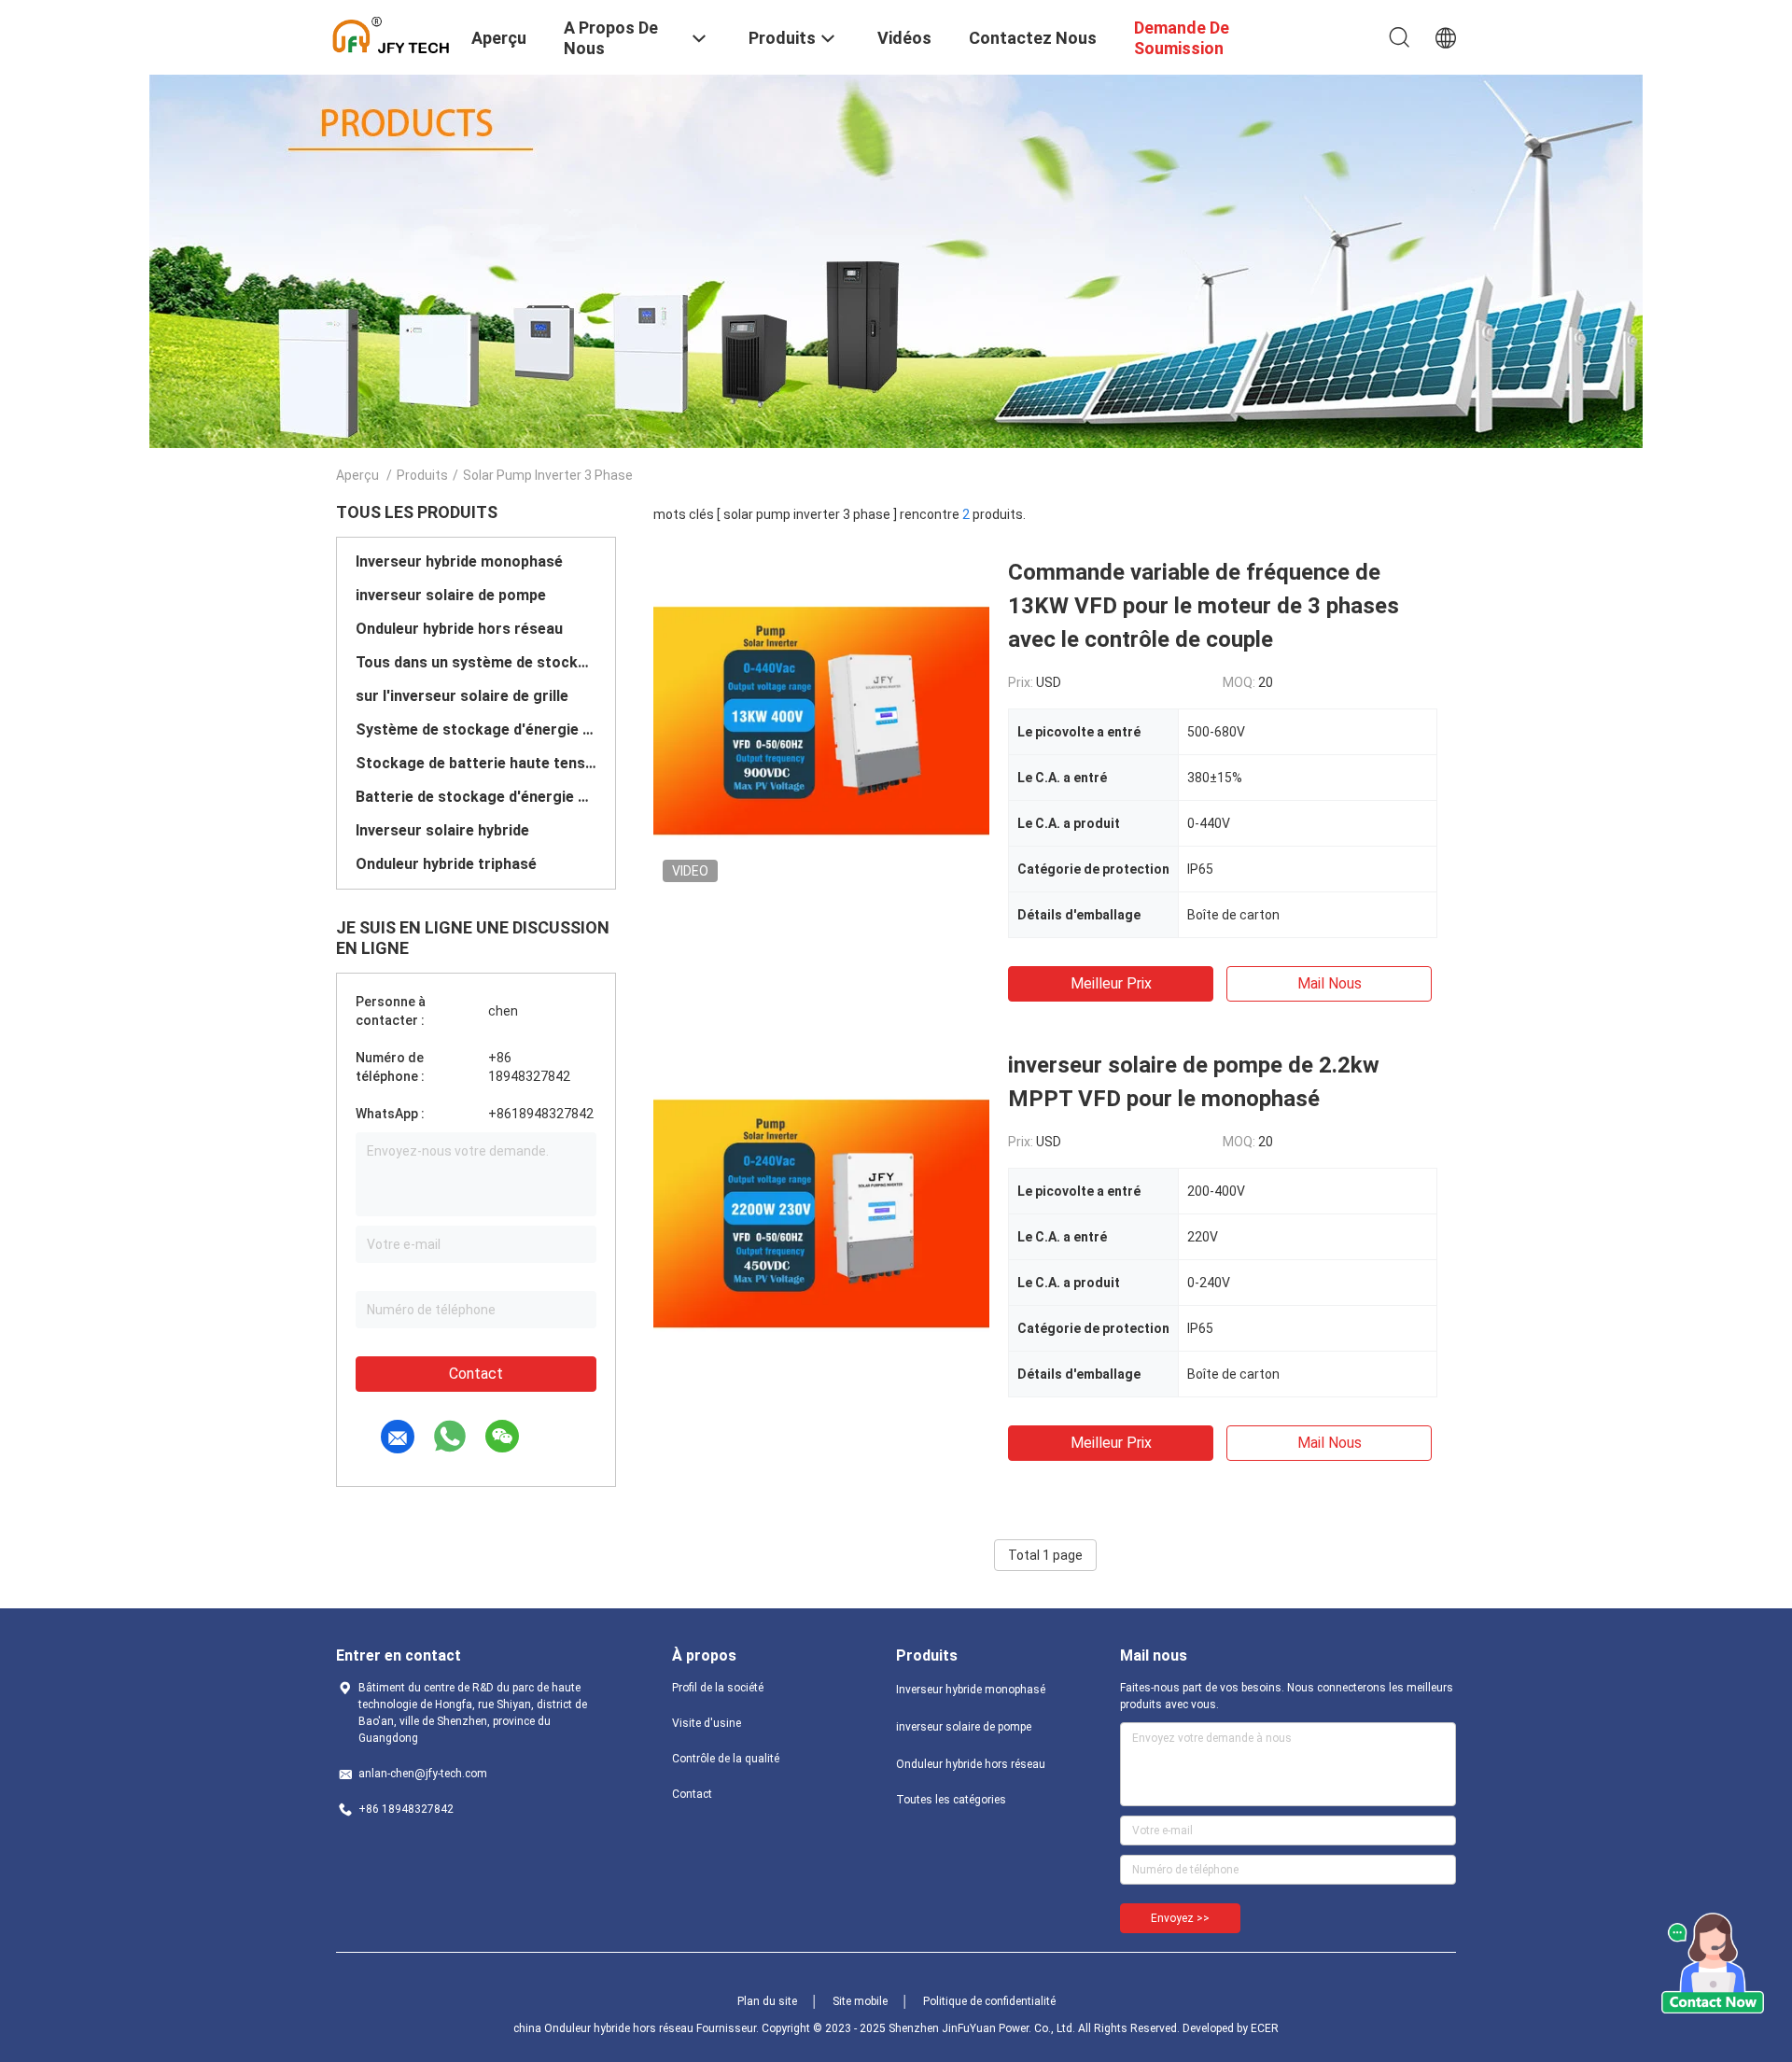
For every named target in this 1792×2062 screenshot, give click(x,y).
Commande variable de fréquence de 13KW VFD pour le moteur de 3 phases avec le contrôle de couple (1204, 606)
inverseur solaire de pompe (451, 595)
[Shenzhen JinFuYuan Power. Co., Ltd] (392, 35)
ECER (1265, 2028)
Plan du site (767, 2001)
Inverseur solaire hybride (442, 830)
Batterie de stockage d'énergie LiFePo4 (476, 797)
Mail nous (1330, 983)
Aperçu (357, 475)
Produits (422, 475)
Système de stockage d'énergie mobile (476, 729)
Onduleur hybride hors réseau (459, 629)
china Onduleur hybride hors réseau (603, 2028)
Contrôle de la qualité (726, 1759)
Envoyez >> (1180, 1918)
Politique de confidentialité (989, 2001)
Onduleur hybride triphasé (446, 864)
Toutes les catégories (951, 1800)
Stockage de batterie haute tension (476, 763)
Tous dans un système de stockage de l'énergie (476, 662)
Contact (476, 1374)
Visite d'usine (707, 1723)
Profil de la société (718, 1688)
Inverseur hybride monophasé (459, 561)
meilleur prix (1111, 983)
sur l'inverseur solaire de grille (462, 696)
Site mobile (860, 2001)
